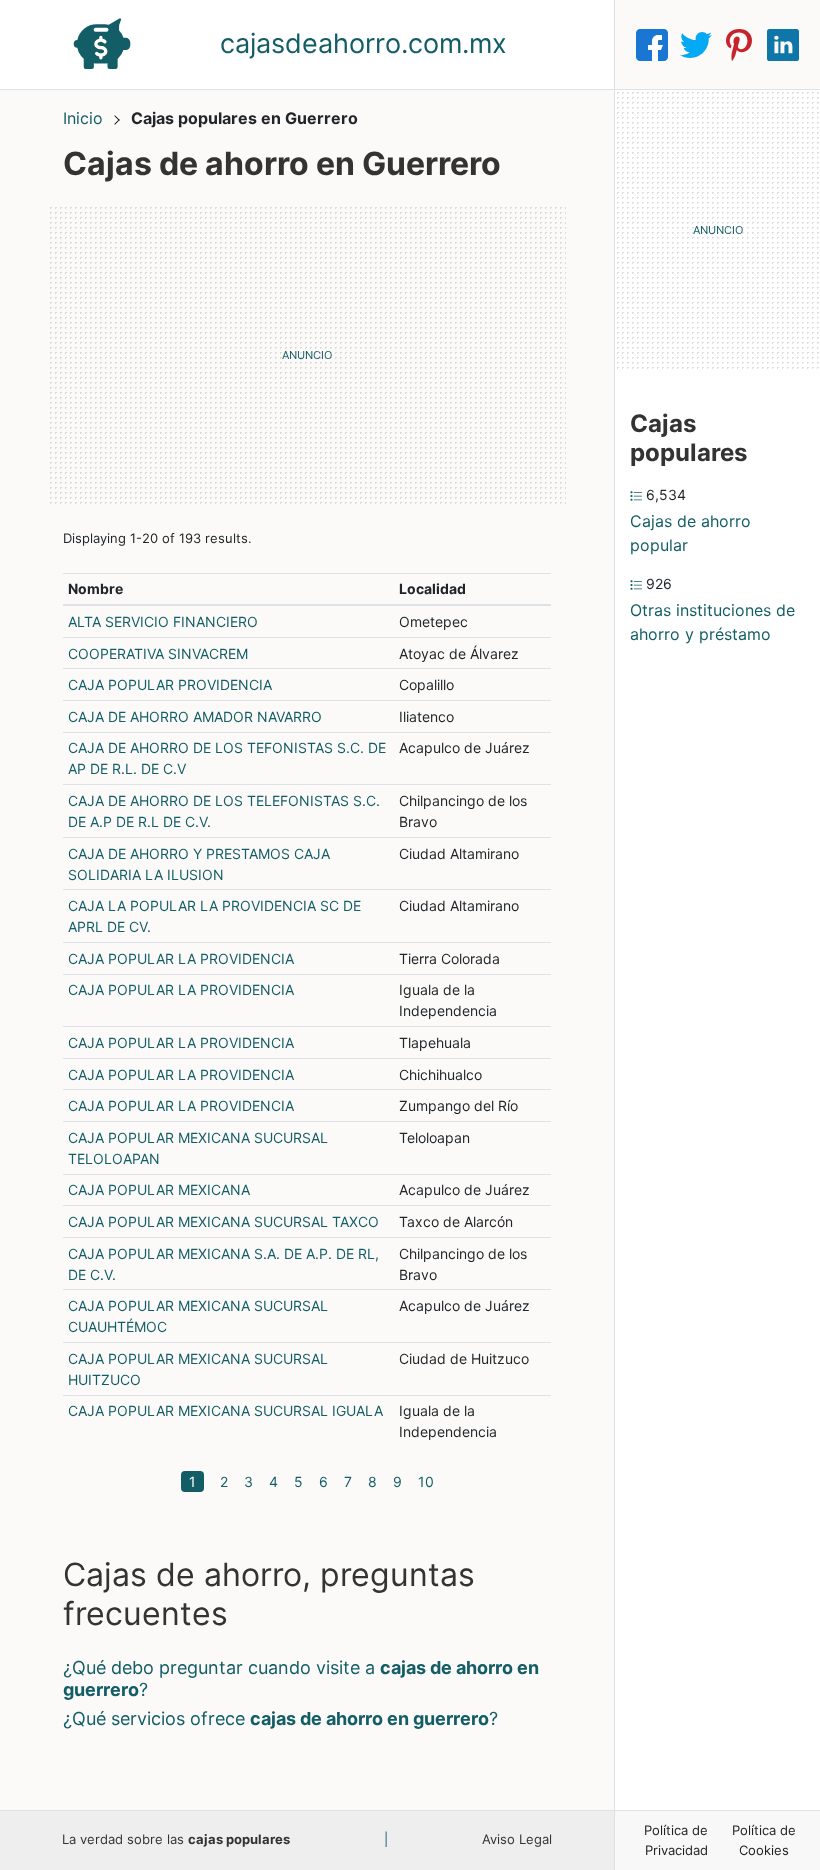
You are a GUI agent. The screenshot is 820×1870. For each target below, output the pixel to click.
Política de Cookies (764, 1840)
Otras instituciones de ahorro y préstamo (712, 622)
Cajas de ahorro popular (690, 533)
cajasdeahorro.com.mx (363, 43)
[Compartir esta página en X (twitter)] (696, 45)
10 (426, 1481)
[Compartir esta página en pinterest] (739, 45)
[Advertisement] (307, 355)
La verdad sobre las (176, 1839)
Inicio (83, 118)
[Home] (102, 43)
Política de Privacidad (676, 1840)
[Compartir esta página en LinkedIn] (783, 45)
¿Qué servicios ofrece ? (280, 1718)
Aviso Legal (517, 1839)
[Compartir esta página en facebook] (652, 45)
